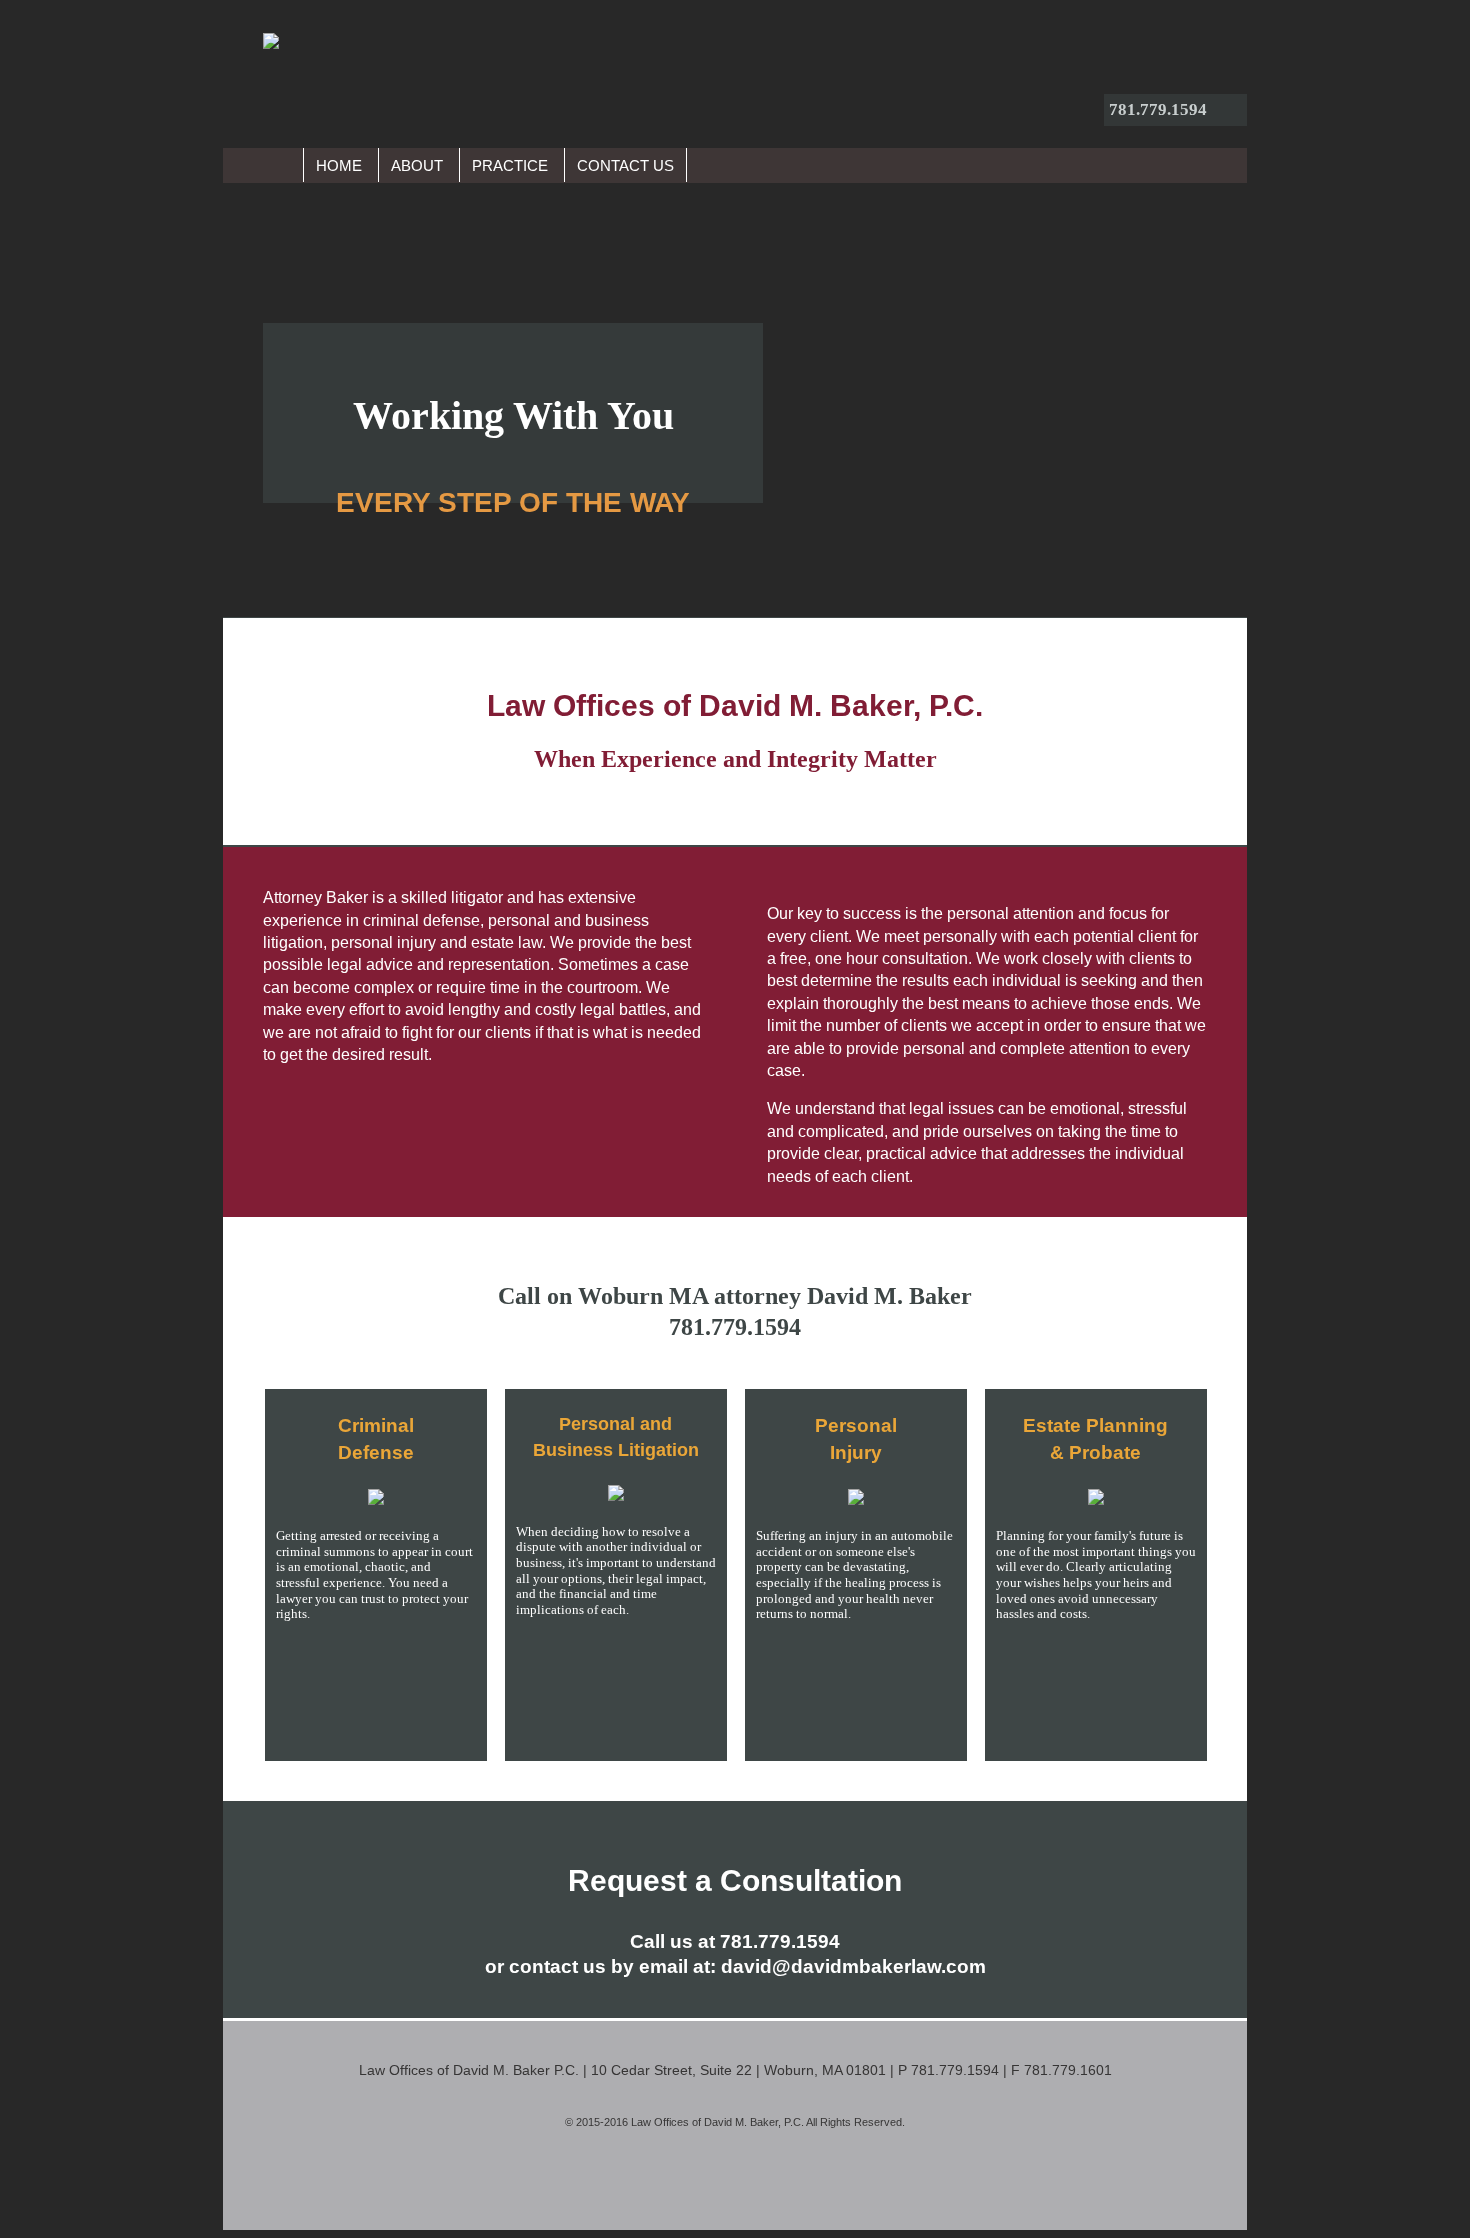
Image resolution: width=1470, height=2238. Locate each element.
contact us (625, 165)
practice (510, 165)
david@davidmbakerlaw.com (853, 1966)
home (339, 165)
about (417, 165)
